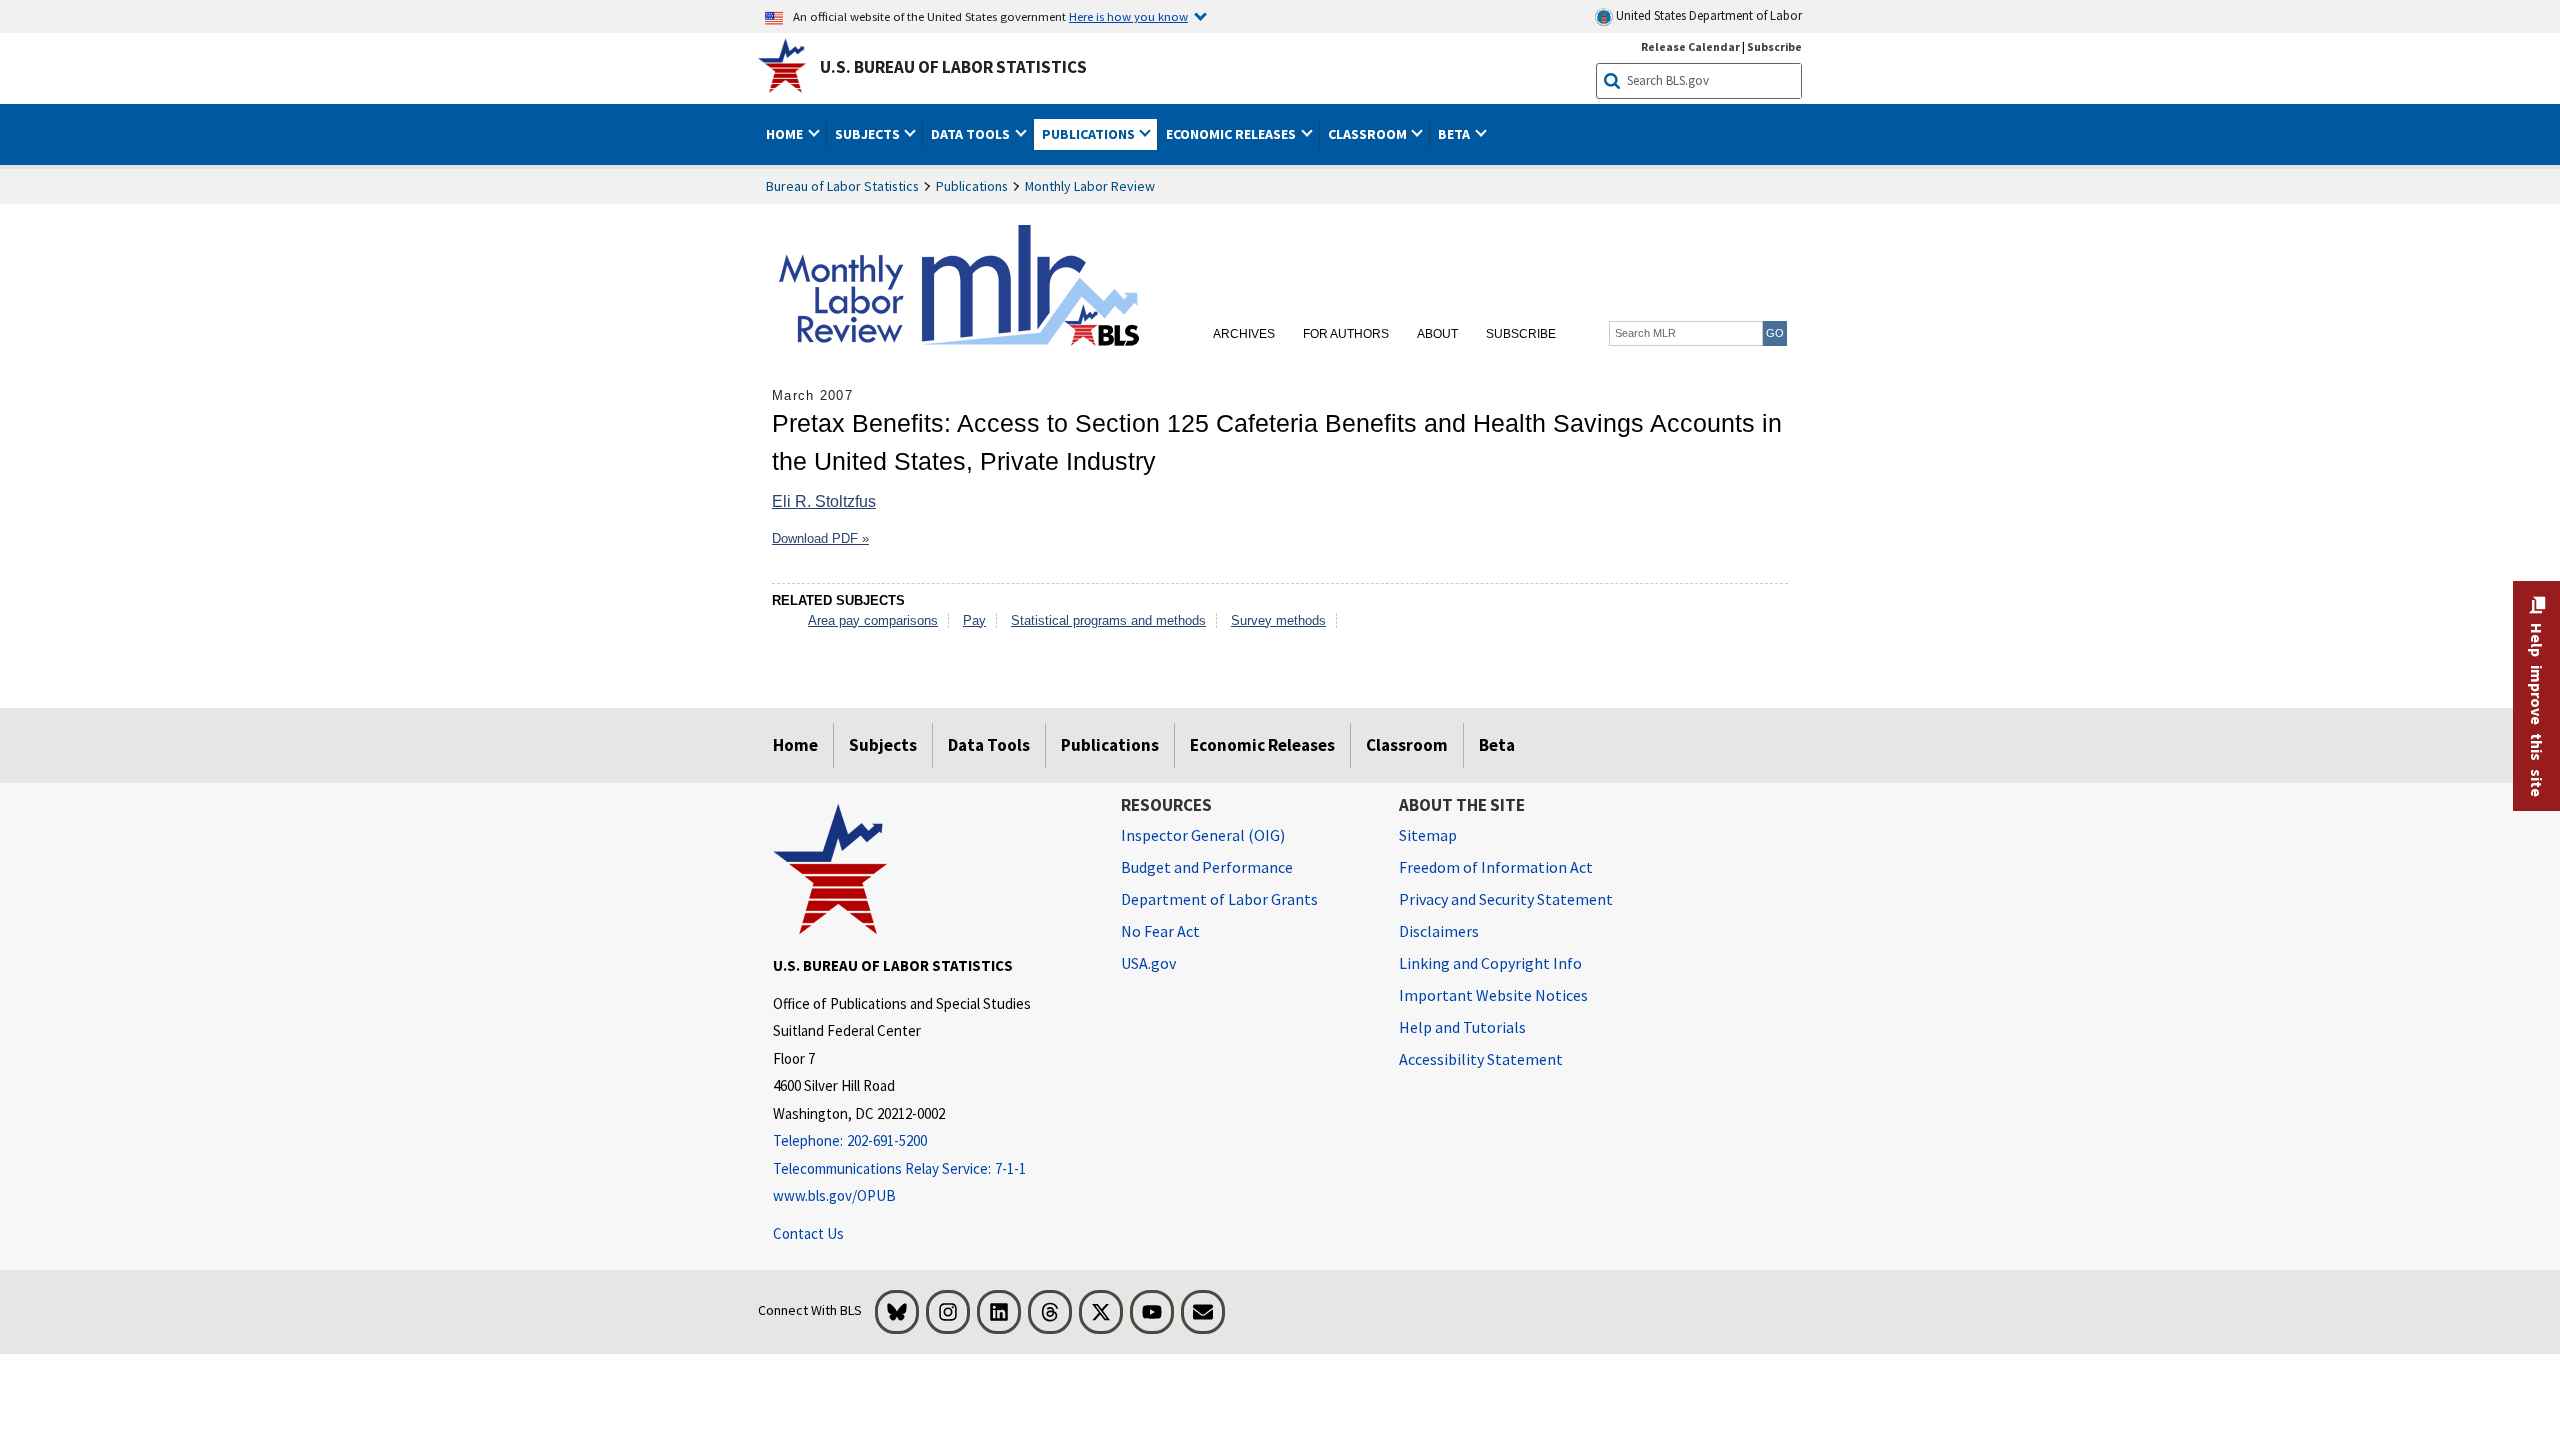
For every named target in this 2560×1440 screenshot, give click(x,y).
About (1437, 334)
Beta (1497, 745)
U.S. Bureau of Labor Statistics (953, 67)
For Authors (1346, 334)
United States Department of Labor (1707, 15)
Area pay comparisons (873, 620)
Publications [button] (1090, 134)
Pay (974, 620)
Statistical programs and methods (1108, 620)
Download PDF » (820, 538)
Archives (1244, 334)
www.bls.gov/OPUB (834, 1195)
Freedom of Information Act (1496, 867)
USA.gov (1148, 963)
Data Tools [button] (972, 134)
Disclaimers (1439, 931)
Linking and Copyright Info (1490, 963)
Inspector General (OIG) (1203, 835)
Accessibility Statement (1481, 1059)
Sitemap (1428, 835)
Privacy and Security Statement (1506, 899)
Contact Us (808, 1233)
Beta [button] (1455, 134)
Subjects (883, 745)
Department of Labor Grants (1219, 899)
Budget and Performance (1207, 867)
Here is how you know (1128, 16)
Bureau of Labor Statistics (842, 186)
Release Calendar (1690, 46)
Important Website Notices (1493, 995)
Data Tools (989, 745)
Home (795, 745)
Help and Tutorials (1462, 1027)
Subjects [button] (869, 134)
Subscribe (1774, 46)
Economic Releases (1262, 745)
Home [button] (786, 134)
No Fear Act (1160, 931)
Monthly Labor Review (1090, 186)
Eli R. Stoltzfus (824, 501)
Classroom (1407, 745)
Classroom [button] (1369, 134)
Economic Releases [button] (1232, 134)
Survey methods (1278, 620)
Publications (972, 186)
